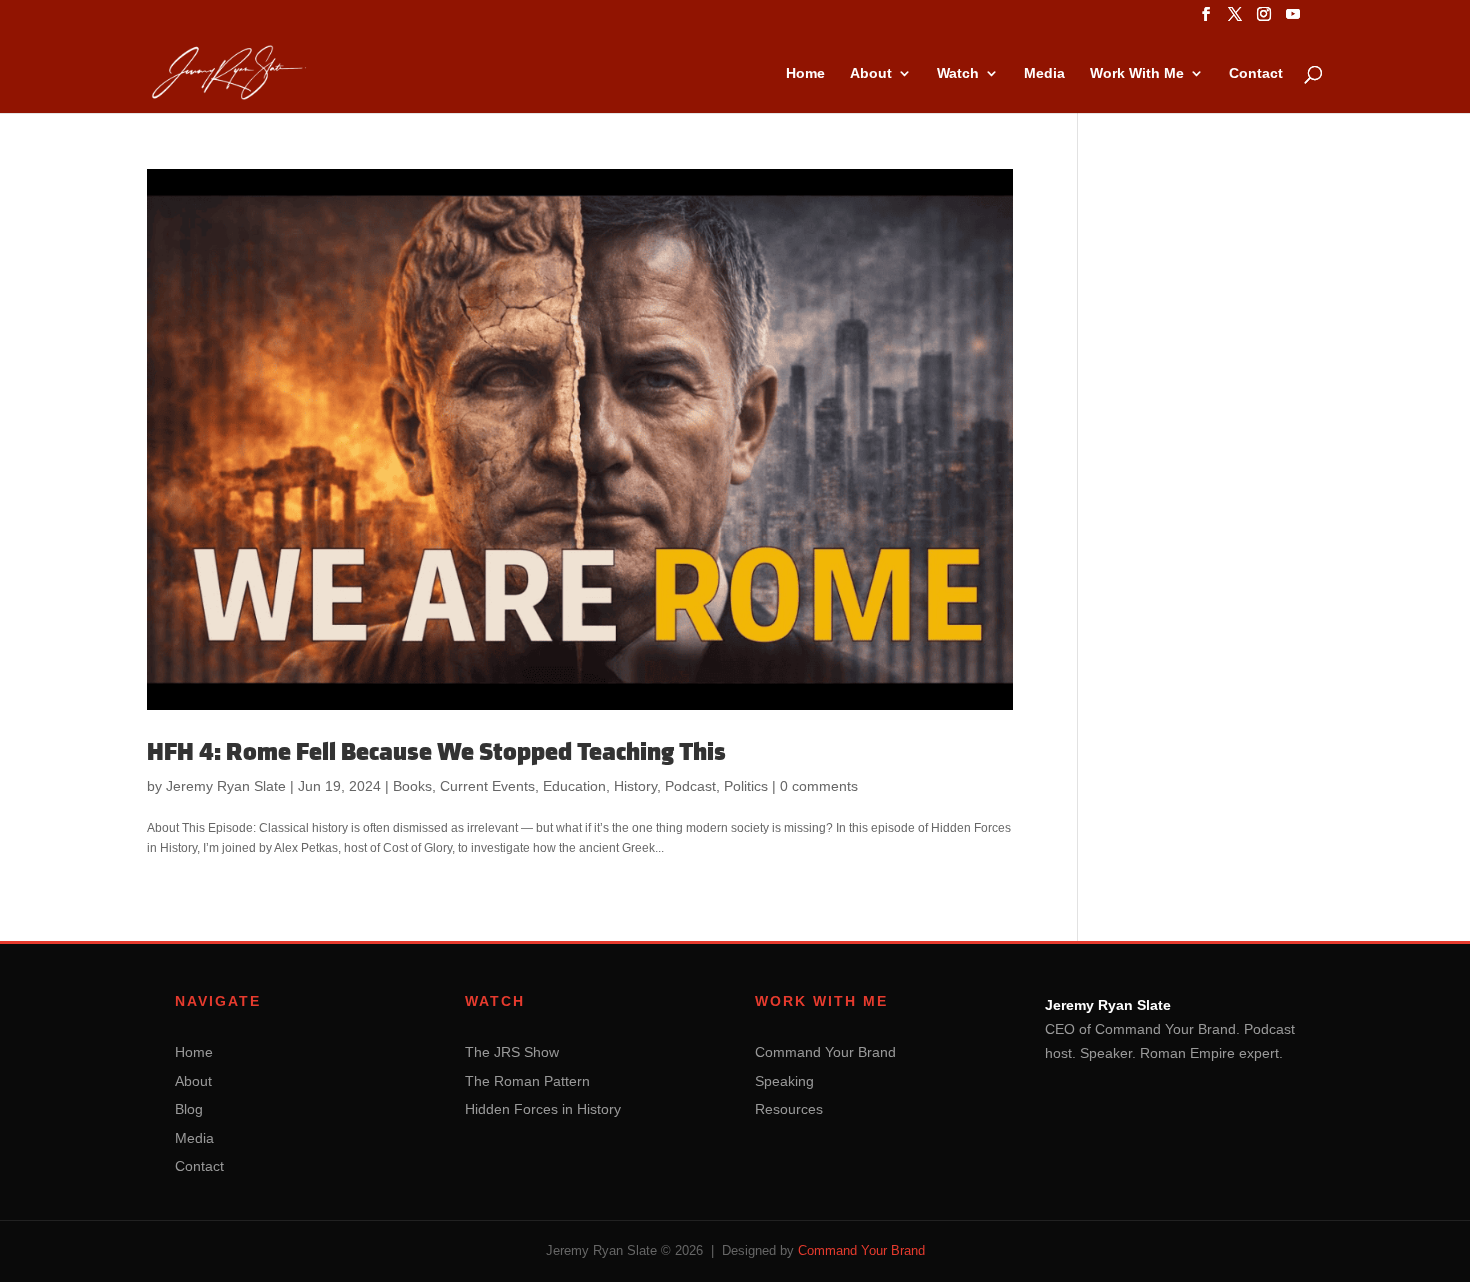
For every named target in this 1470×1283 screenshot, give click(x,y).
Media (1044, 73)
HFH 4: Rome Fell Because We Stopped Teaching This (436, 752)
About (871, 73)
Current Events (487, 786)
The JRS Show (512, 1052)
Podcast (690, 786)
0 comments (819, 786)
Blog (189, 1109)
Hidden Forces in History (543, 1109)
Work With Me (1137, 73)
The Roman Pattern (527, 1081)
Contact (1256, 73)
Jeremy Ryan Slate (226, 786)
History (635, 786)
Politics (746, 786)
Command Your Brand (825, 1052)
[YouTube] (1293, 20)
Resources (789, 1109)
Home (805, 73)
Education (574, 786)
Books (412, 786)
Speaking (784, 1081)
